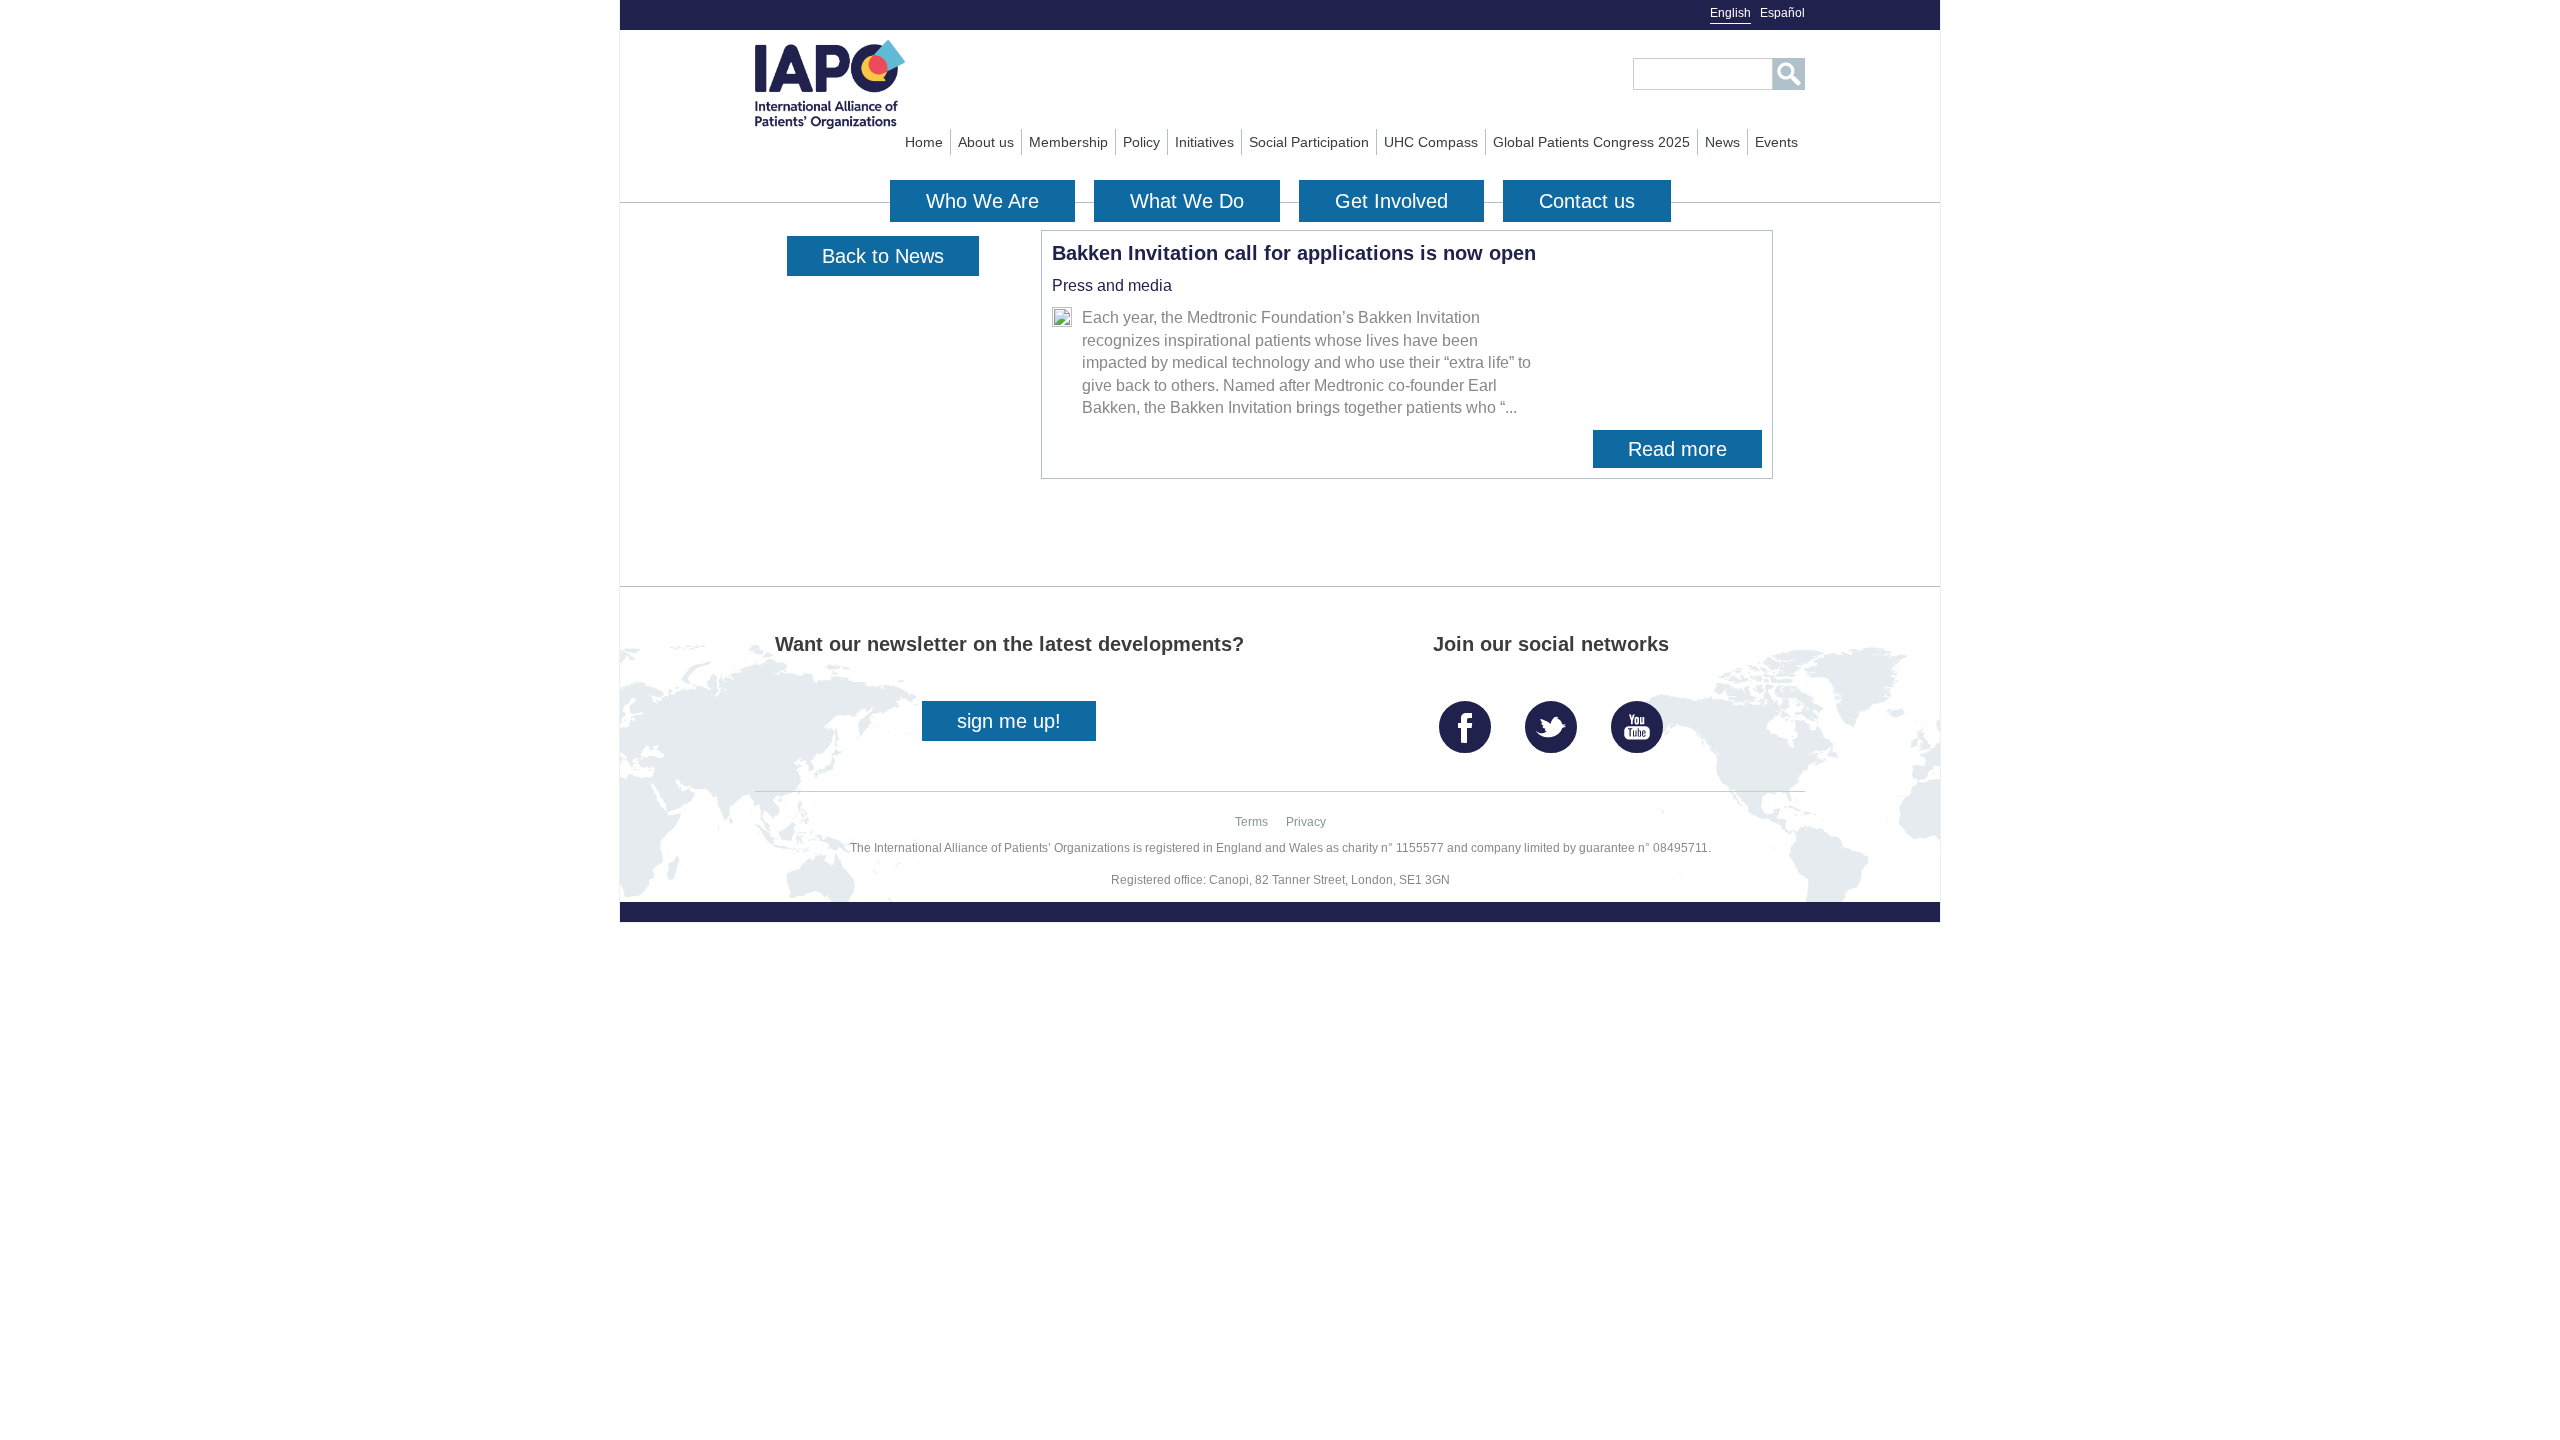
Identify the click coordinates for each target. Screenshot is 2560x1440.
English (1730, 13)
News (1722, 142)
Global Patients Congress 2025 (1591, 142)
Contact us (1587, 201)
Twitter (1556, 719)
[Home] (866, 84)
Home (924, 142)
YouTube (1642, 719)
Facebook (1470, 719)
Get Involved (1391, 201)
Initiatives (1204, 142)
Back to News (883, 256)
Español (1782, 13)
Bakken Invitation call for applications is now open (1294, 253)
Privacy (1306, 822)
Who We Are (982, 201)
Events (1776, 142)
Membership (1068, 142)
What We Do (1187, 201)
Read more (1695, 453)
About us (986, 142)
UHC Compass (1431, 142)
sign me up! (1009, 721)
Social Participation (1309, 142)
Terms (1251, 822)
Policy (1141, 142)
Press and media (1112, 285)
